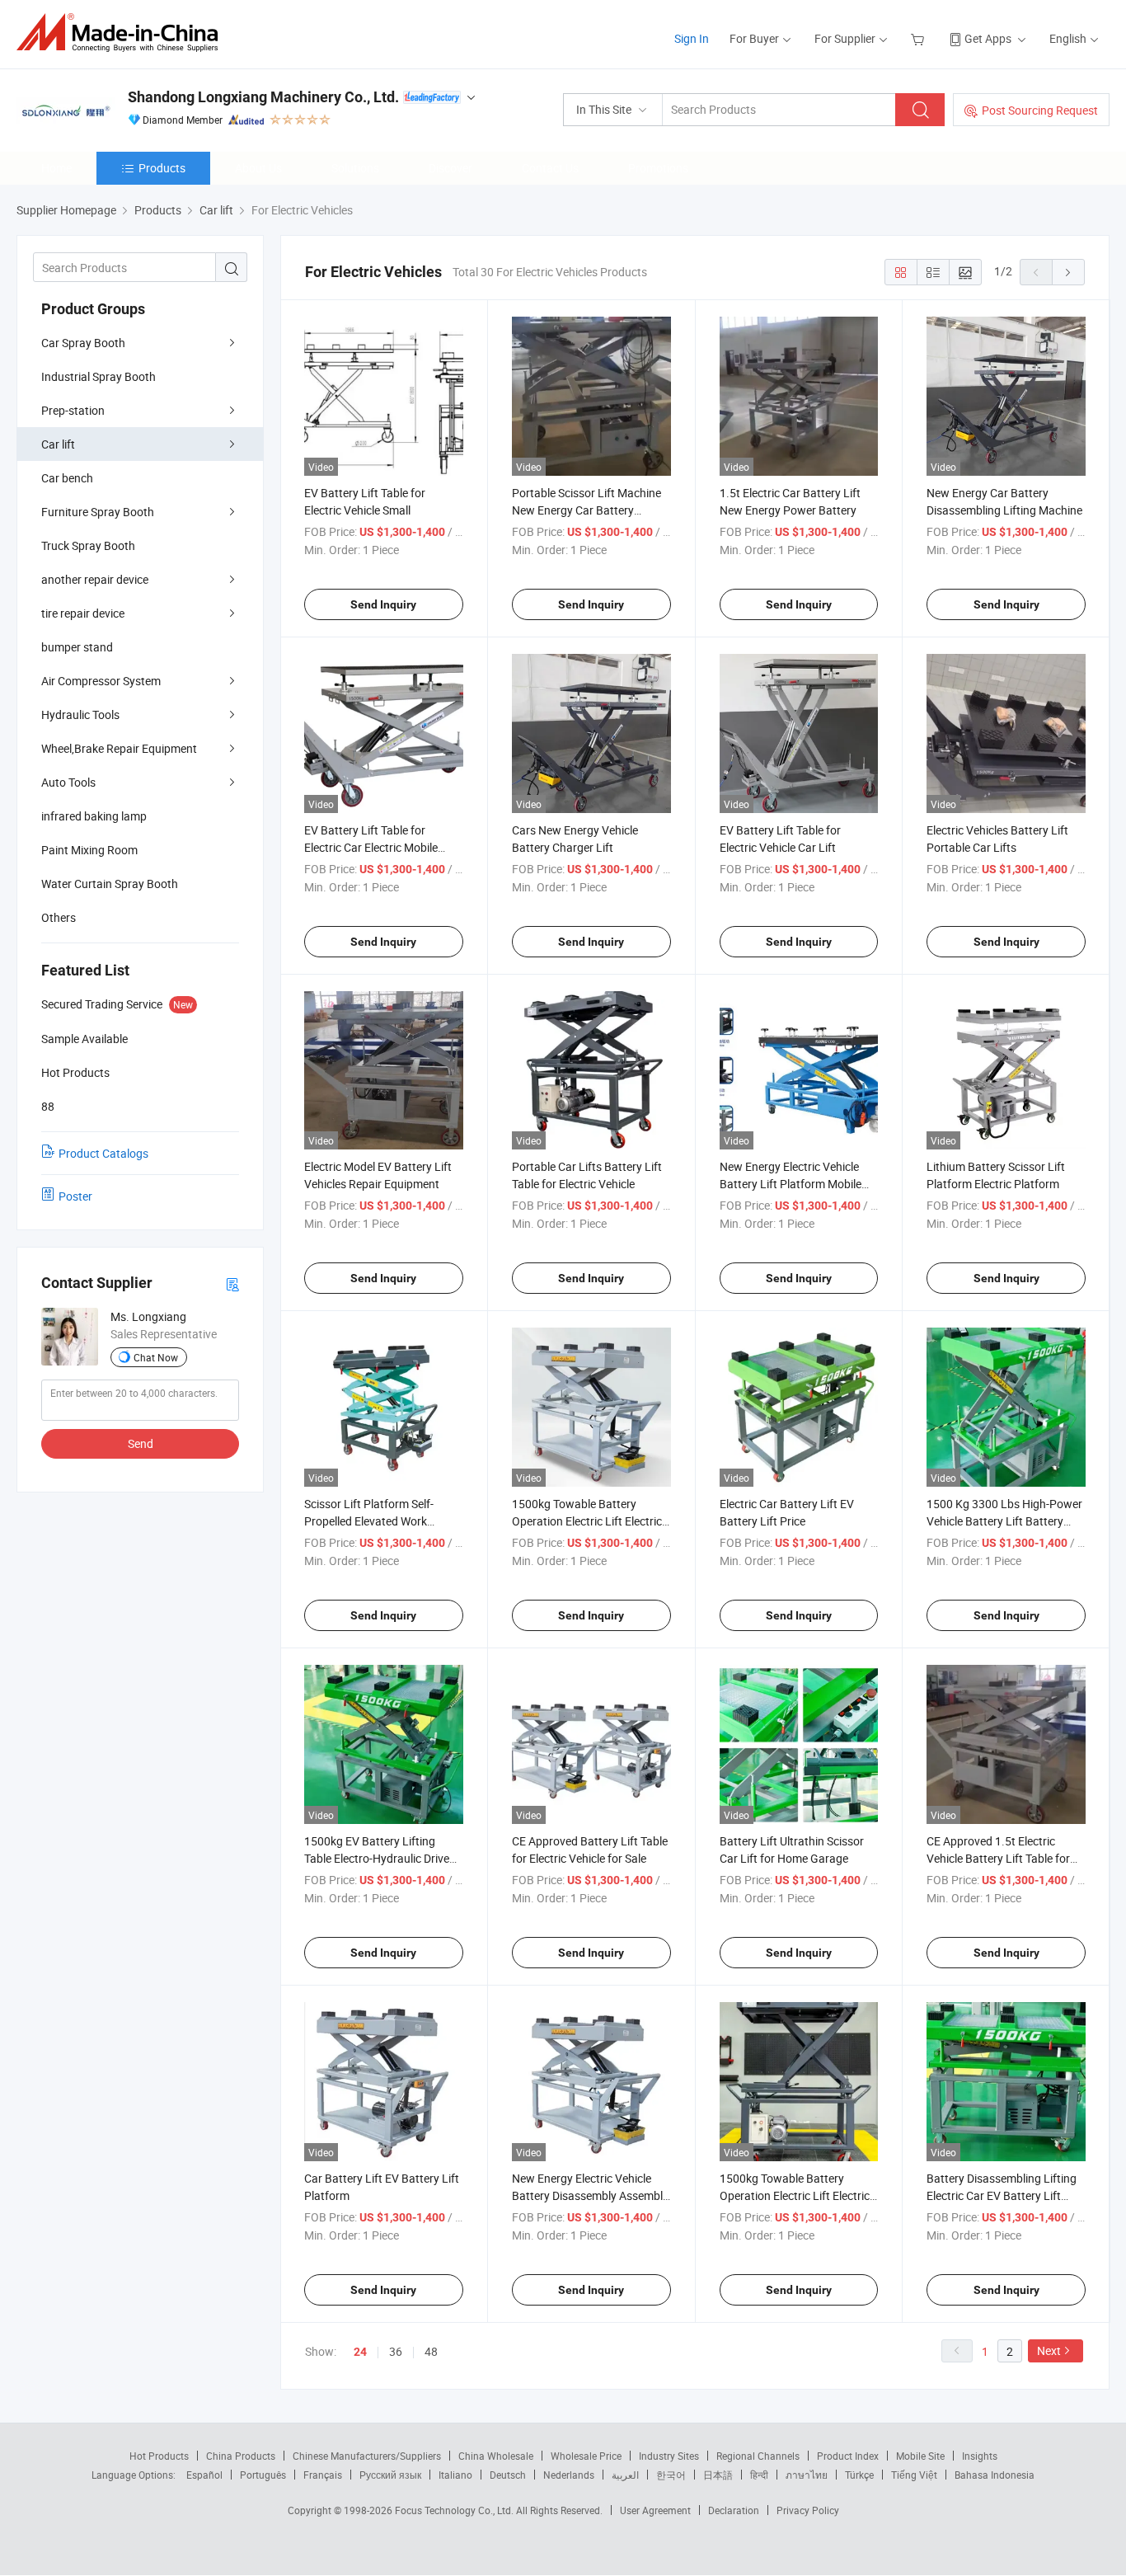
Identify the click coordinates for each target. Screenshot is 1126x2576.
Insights (980, 2456)
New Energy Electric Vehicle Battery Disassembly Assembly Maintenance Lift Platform (590, 2195)
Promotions (658, 168)
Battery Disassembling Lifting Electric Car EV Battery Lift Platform (1002, 2195)
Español (204, 2475)
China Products (241, 2456)
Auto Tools (68, 782)
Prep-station (73, 410)
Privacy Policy (808, 2510)
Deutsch (508, 2475)
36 (396, 2351)
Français (323, 2475)
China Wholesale (496, 2456)
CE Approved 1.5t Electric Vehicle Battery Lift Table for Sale (998, 1858)
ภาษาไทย (807, 2475)
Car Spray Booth (83, 343)
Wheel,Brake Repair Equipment (119, 748)
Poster (75, 1196)
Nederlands (569, 2475)
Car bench (67, 478)
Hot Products (159, 2456)
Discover (450, 168)
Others (59, 917)
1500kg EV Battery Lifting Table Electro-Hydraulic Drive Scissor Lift (377, 1858)
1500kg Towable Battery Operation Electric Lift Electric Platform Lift (587, 1521)
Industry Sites (669, 2456)
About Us (258, 168)
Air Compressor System (101, 681)
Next (1049, 2350)
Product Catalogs (103, 1153)
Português (263, 2475)
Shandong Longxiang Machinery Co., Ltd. (263, 97)
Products (162, 168)
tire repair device (83, 613)
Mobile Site (920, 2456)
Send (141, 1443)
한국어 (671, 2475)
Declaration (734, 2510)
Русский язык (390, 2475)
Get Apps (988, 38)
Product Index (848, 2456)
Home (56, 168)
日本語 (718, 2475)
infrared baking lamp (94, 816)
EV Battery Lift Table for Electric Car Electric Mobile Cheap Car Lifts (371, 847)
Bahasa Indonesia (995, 2475)
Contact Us (550, 168)
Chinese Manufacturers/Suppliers (367, 2456)
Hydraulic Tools (80, 715)
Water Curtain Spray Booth (110, 884)
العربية (625, 2475)
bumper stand (77, 647)
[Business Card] (232, 1283)
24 (360, 2352)
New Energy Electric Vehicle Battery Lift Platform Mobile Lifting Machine (791, 1184)
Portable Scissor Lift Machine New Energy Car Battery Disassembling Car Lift (586, 510)
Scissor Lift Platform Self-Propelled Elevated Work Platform (369, 1521)
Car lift (58, 444)
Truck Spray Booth (88, 545)
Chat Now (156, 1357)
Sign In (692, 38)
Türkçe (859, 2475)
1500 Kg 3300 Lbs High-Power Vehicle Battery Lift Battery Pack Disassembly (1004, 1521)
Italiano (455, 2475)
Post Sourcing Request (1040, 110)
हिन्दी (759, 2475)
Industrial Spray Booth (99, 376)
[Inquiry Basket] (920, 38)
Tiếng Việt (914, 2475)
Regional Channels (758, 2456)
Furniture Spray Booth (98, 512)
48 (431, 2351)
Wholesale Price (586, 2456)
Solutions (355, 168)
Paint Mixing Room (89, 850)
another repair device (95, 579)
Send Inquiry (383, 604)
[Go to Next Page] (1068, 272)
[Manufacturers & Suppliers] (122, 33)
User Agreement (655, 2510)
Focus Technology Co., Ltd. (455, 2510)
